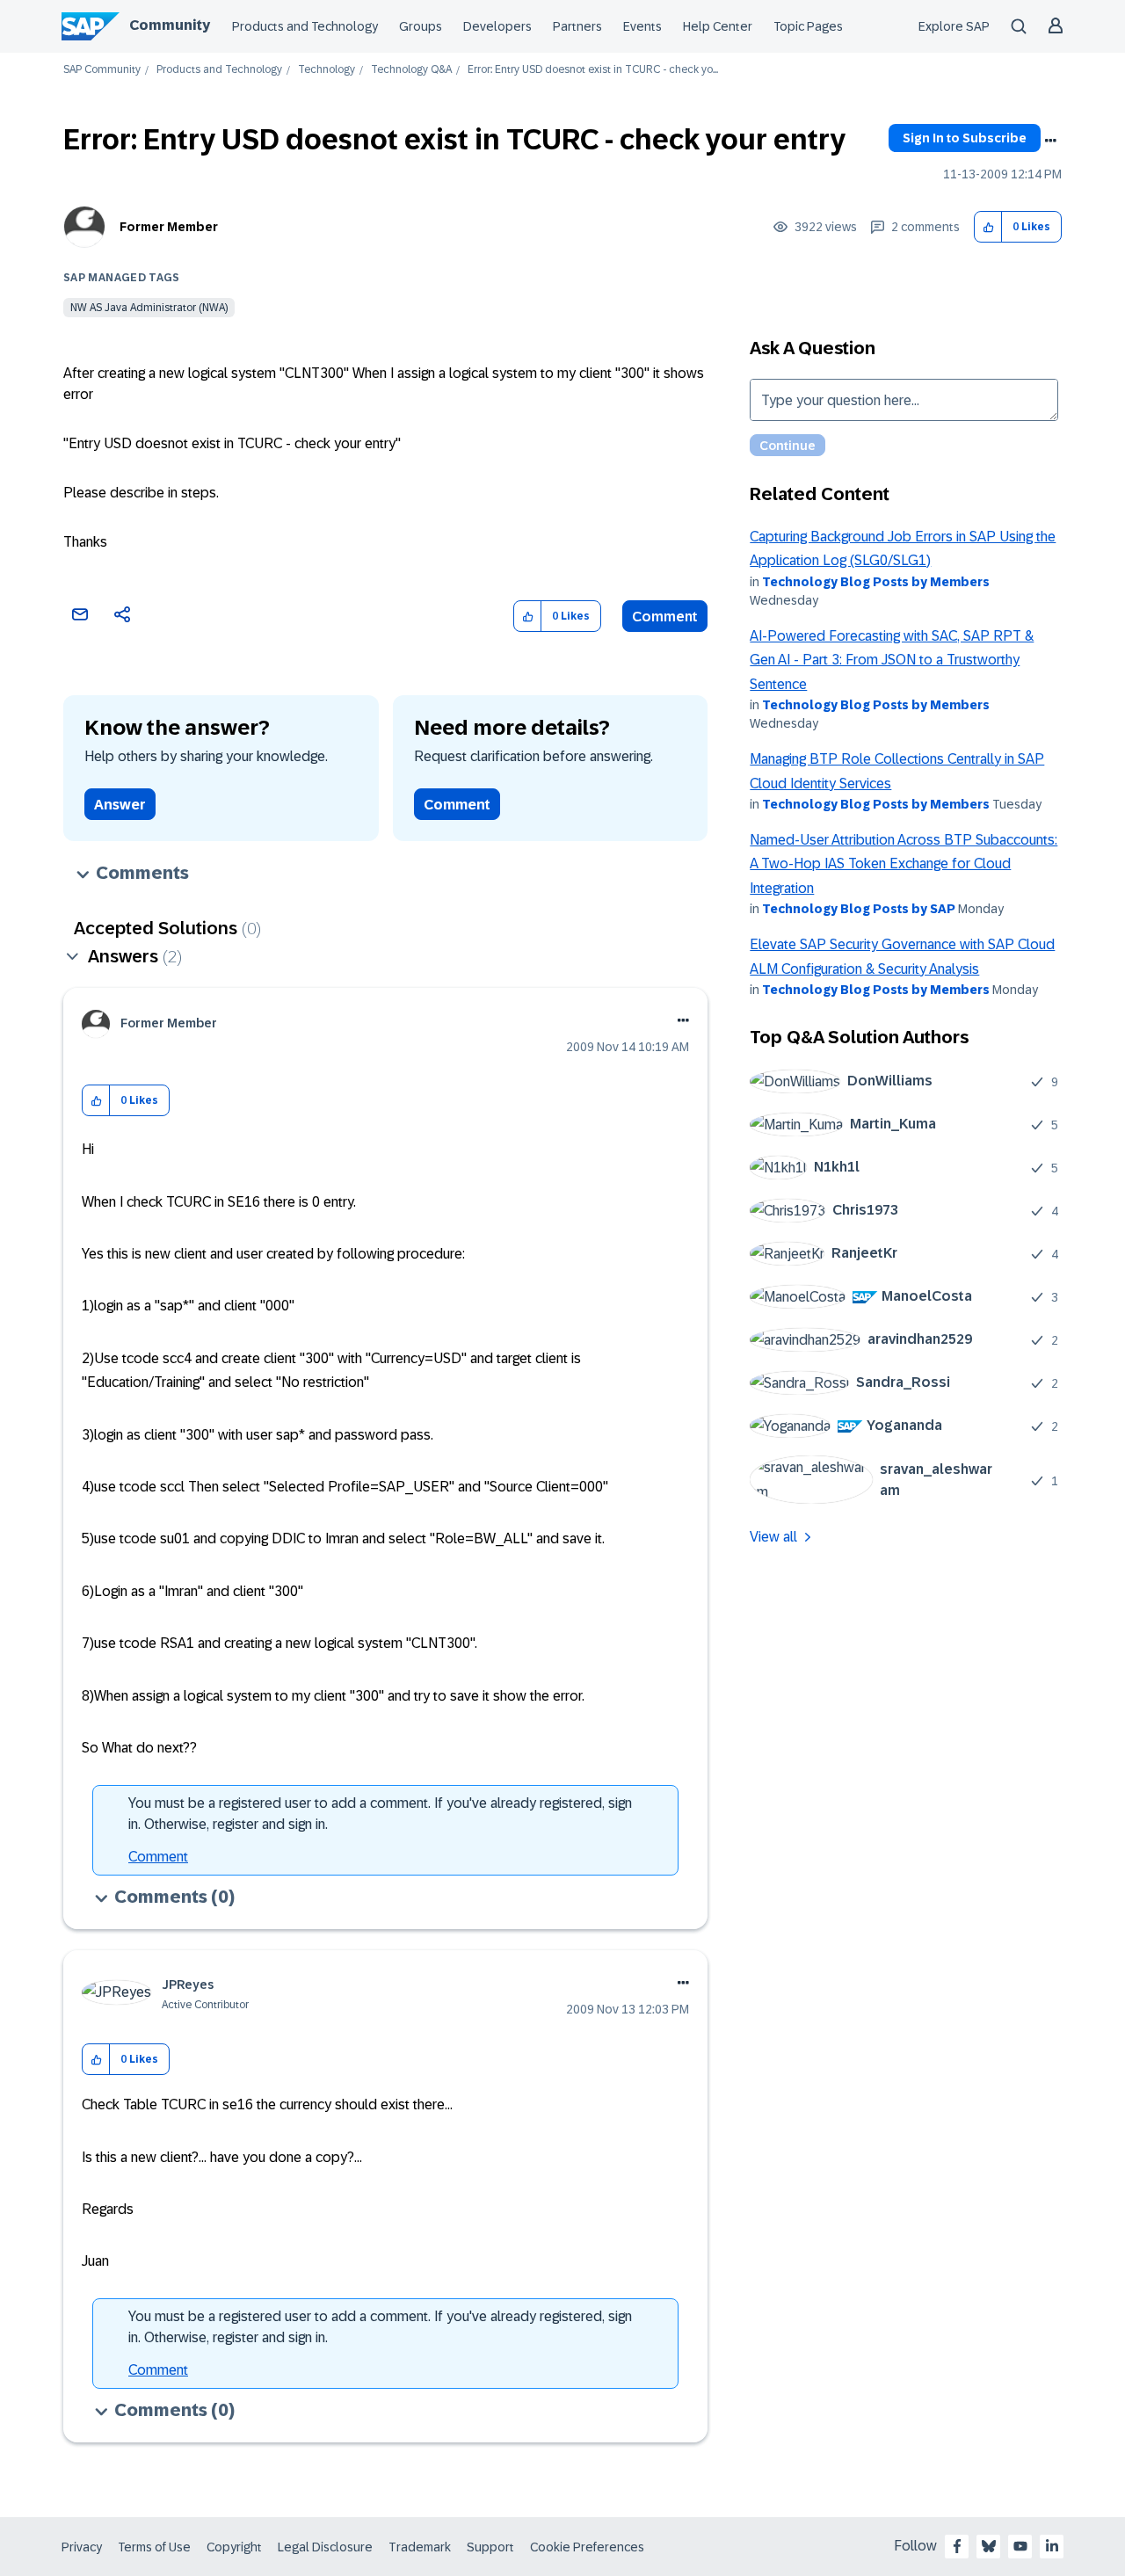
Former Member (169, 227)
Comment (665, 617)
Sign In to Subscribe (965, 138)
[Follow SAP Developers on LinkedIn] (1052, 2546)
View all (773, 1537)
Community (170, 25)
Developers (497, 26)
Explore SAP (954, 26)
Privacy (82, 2547)
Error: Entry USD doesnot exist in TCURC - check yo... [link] (593, 70)
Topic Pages (808, 26)
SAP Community (102, 70)
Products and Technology (305, 26)
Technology (327, 70)
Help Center (718, 26)
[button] (988, 227)
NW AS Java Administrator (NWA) (149, 308)
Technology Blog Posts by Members (876, 582)
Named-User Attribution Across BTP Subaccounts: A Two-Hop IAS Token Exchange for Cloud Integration (904, 864)
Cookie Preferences (587, 2547)
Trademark (420, 2547)
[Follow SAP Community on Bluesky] (989, 2546)
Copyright (234, 2547)
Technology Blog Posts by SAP (859, 909)
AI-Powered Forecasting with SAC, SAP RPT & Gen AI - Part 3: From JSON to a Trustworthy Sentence (892, 660)
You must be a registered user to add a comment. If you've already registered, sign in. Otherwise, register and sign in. (380, 1814)
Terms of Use (154, 2547)
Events (642, 26)
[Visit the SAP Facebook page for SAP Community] (957, 2546)
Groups (421, 26)
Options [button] (1050, 141)
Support (490, 2547)
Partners (577, 26)
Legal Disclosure (325, 2547)
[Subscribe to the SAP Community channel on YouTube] (1020, 2546)
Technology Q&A (411, 70)
